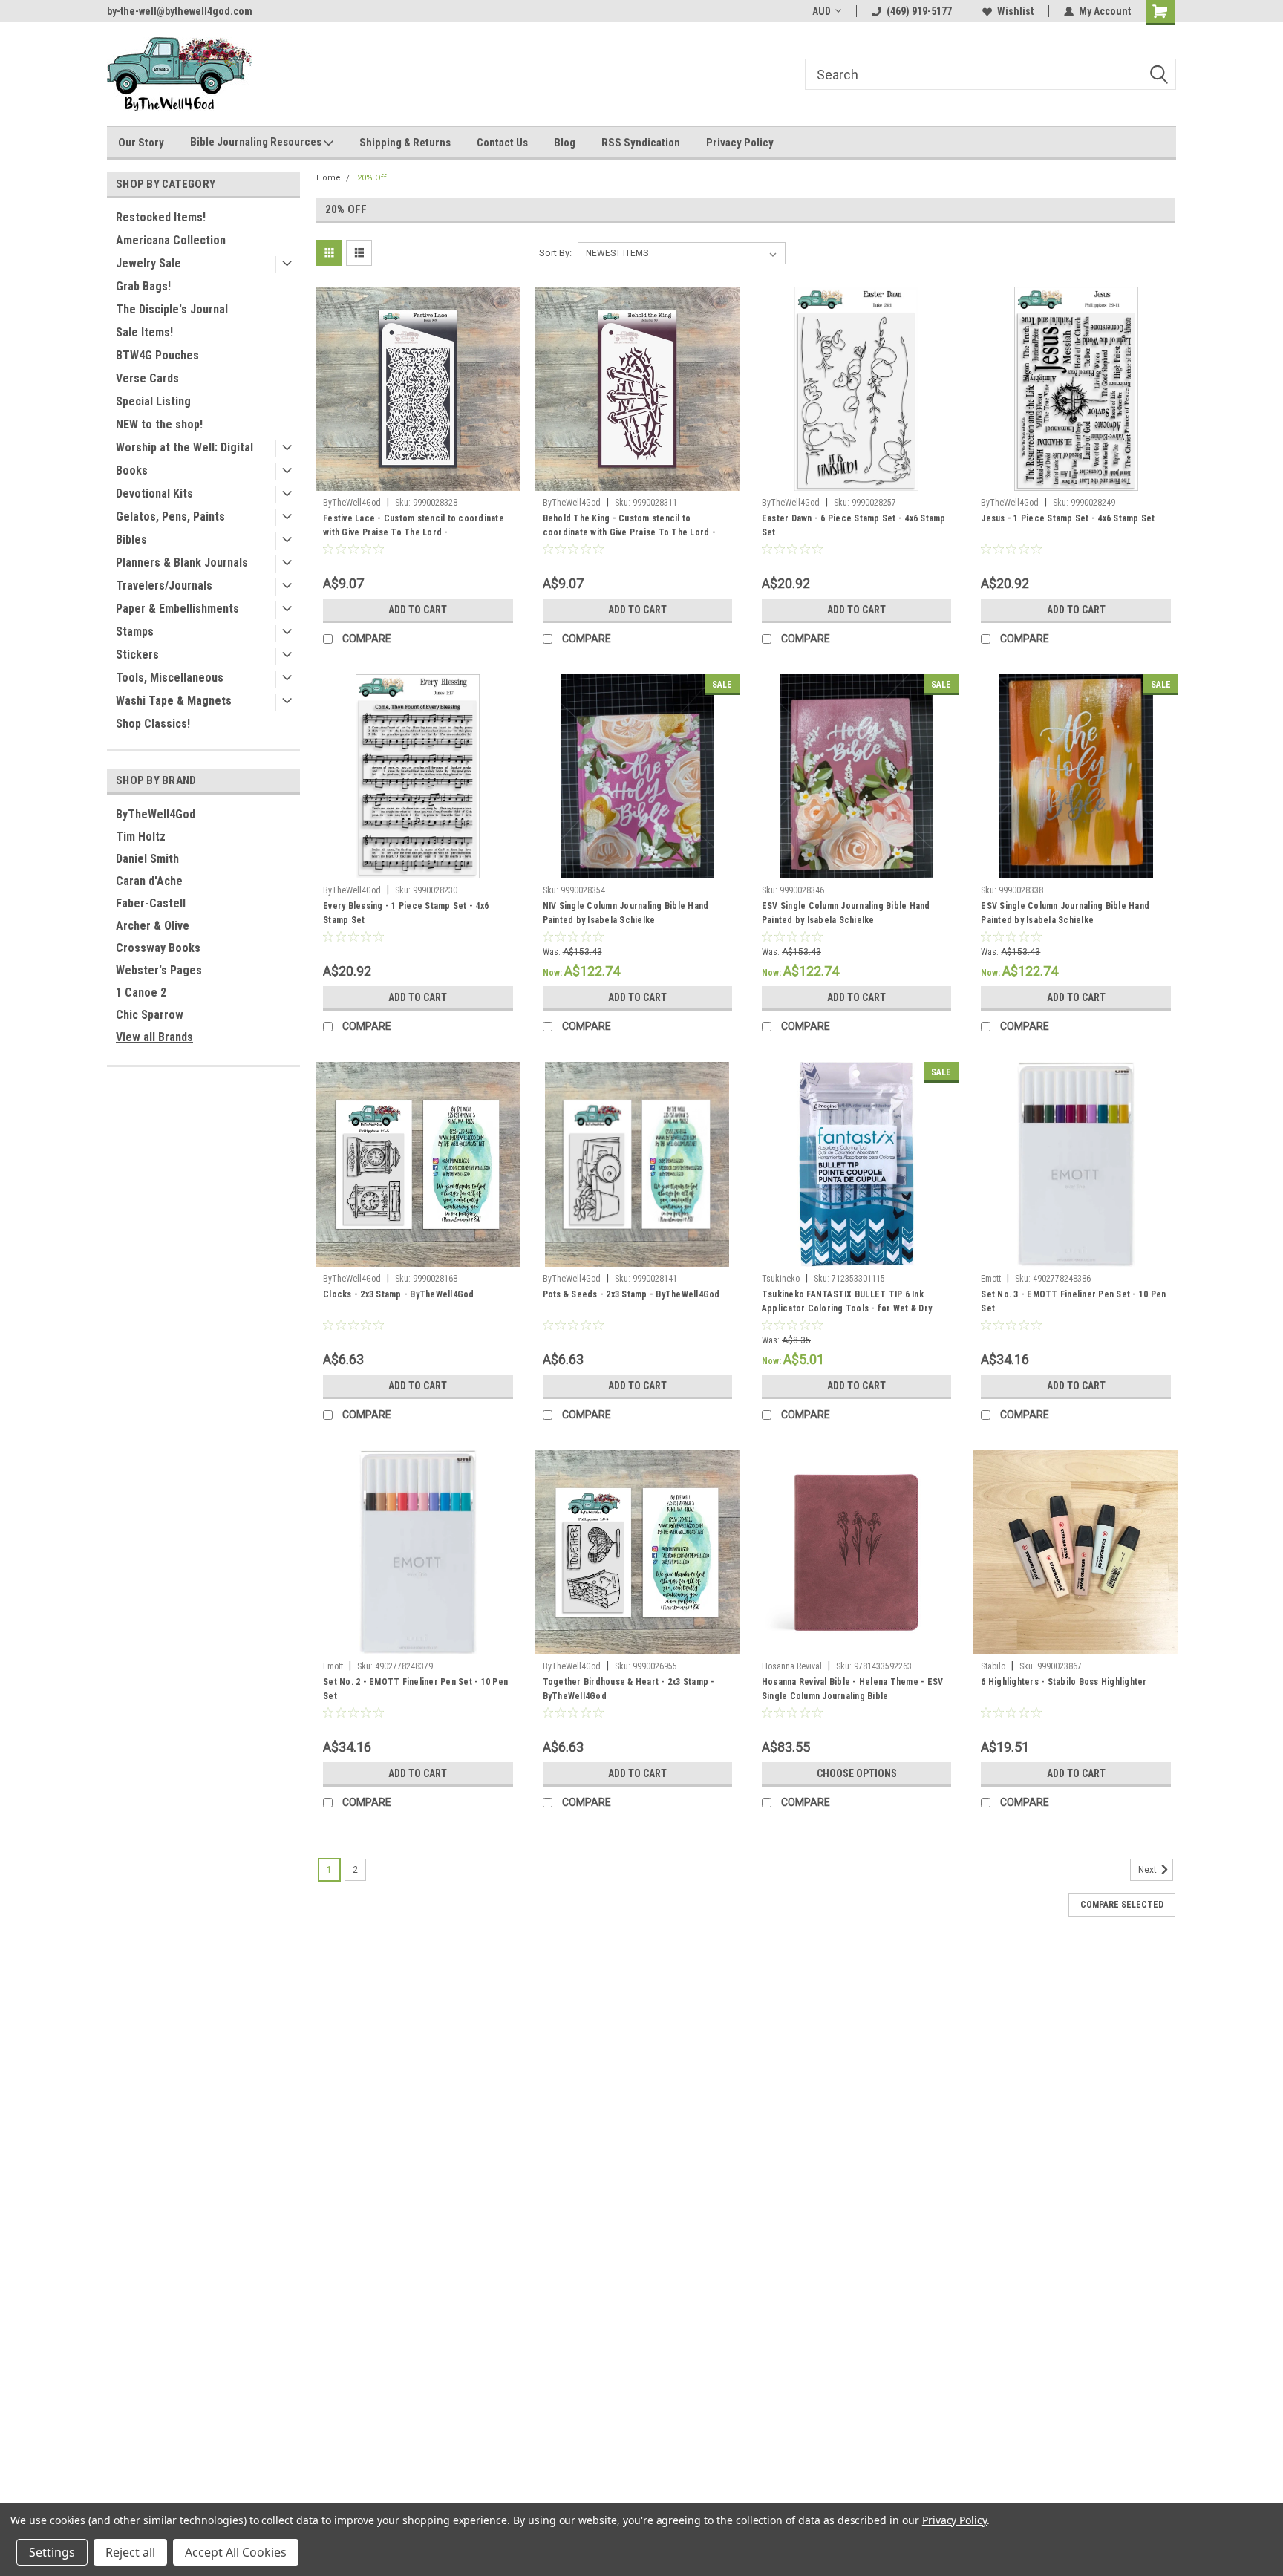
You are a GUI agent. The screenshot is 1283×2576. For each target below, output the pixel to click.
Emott (991, 1279)
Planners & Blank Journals (182, 563)
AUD (822, 11)
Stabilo (993, 1666)
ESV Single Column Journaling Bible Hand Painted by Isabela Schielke (846, 913)
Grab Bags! (143, 286)
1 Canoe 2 (141, 992)
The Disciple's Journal (172, 309)
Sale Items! (144, 332)
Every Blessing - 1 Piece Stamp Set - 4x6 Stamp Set (406, 913)
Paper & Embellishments (177, 609)
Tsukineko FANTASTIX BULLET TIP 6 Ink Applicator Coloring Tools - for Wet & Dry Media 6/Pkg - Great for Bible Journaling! (847, 1308)
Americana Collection (171, 240)
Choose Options (857, 1773)
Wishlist (1015, 11)
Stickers (137, 655)
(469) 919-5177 (919, 11)
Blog (565, 143)
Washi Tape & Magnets (174, 701)
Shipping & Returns (405, 143)
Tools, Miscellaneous (170, 678)
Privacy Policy (740, 143)
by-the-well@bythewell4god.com (180, 11)
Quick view (418, 480)
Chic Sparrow (150, 1015)
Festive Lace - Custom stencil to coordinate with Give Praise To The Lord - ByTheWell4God (414, 532)
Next (1149, 1870)
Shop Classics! (153, 724)
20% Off (372, 178)
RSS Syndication (641, 143)
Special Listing (153, 401)
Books (132, 470)
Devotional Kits (154, 493)
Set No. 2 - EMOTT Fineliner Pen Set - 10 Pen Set (415, 1689)
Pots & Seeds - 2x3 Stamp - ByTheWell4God (631, 1294)
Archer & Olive (153, 926)
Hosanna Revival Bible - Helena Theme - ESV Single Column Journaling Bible (853, 1689)
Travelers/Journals (164, 586)
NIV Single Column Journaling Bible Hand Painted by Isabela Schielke (626, 913)
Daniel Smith (147, 859)
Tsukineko (781, 1279)
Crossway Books (158, 948)
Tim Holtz (141, 837)
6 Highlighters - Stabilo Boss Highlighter (1064, 1682)
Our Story (141, 143)
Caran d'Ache (149, 881)
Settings (52, 2552)
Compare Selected (1122, 1905)
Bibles (131, 539)
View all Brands (154, 1037)
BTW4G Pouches (157, 355)
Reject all (130, 2552)
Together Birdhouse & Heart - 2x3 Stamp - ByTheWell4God (629, 1689)
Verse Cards (147, 378)
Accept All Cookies (236, 2552)
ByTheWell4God (156, 814)
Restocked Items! (161, 217)
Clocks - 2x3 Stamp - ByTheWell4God (399, 1294)
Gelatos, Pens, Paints (170, 516)
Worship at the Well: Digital (185, 447)
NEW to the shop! (159, 424)
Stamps (135, 632)
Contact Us (502, 143)
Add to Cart (418, 610)
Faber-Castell (151, 903)
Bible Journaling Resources (257, 142)
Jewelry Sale (148, 263)
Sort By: (555, 253)
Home (329, 178)
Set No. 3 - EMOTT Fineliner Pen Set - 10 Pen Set (1073, 1301)
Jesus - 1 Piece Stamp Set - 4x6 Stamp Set (1068, 518)
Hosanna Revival (792, 1666)
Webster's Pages (159, 970)
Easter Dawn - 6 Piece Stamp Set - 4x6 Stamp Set (854, 525)
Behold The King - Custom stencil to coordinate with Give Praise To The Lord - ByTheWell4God (629, 532)
